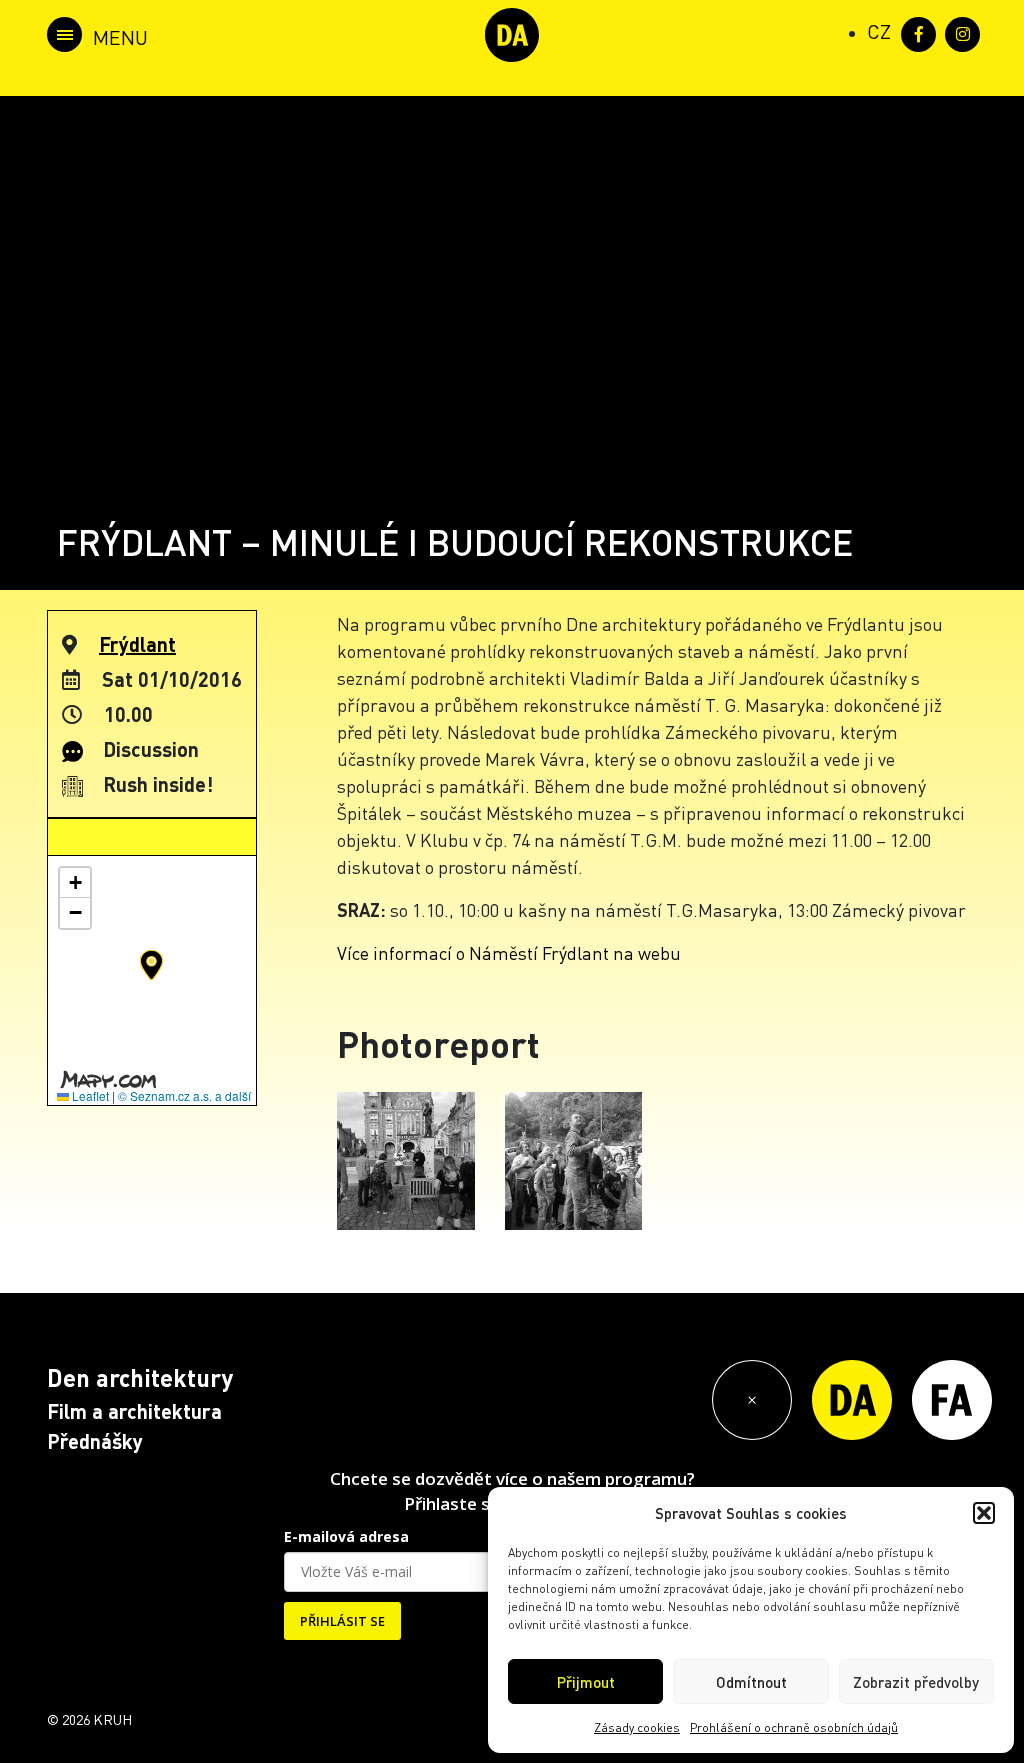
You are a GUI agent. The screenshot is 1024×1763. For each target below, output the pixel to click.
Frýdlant (137, 644)
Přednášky (95, 1441)
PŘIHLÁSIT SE (342, 1621)
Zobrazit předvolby (916, 1682)
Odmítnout (751, 1682)
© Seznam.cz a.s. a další (184, 1095)
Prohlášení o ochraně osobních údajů (794, 1727)
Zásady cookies (637, 1727)
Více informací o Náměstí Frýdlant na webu (509, 952)
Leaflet (89, 1095)
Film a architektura (134, 1411)
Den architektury (140, 1377)
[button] (984, 1513)
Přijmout (586, 1682)
